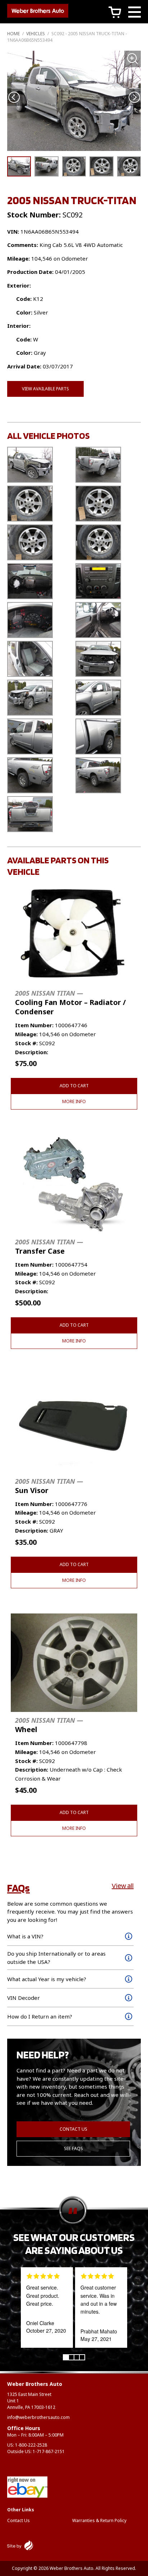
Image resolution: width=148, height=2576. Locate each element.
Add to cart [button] (74, 1086)
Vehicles (36, 34)
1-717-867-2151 (49, 2451)
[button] (134, 98)
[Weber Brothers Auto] (38, 12)
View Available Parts (45, 389)
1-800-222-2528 (31, 2445)
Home (13, 34)
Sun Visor (49, 1486)
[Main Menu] (135, 13)
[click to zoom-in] (74, 101)
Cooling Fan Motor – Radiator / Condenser (70, 1003)
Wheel (49, 1725)
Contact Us (73, 2129)
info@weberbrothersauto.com (38, 2417)
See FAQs (73, 2148)
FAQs (18, 1888)
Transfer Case (49, 1247)
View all (123, 1886)
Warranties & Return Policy (99, 2520)
